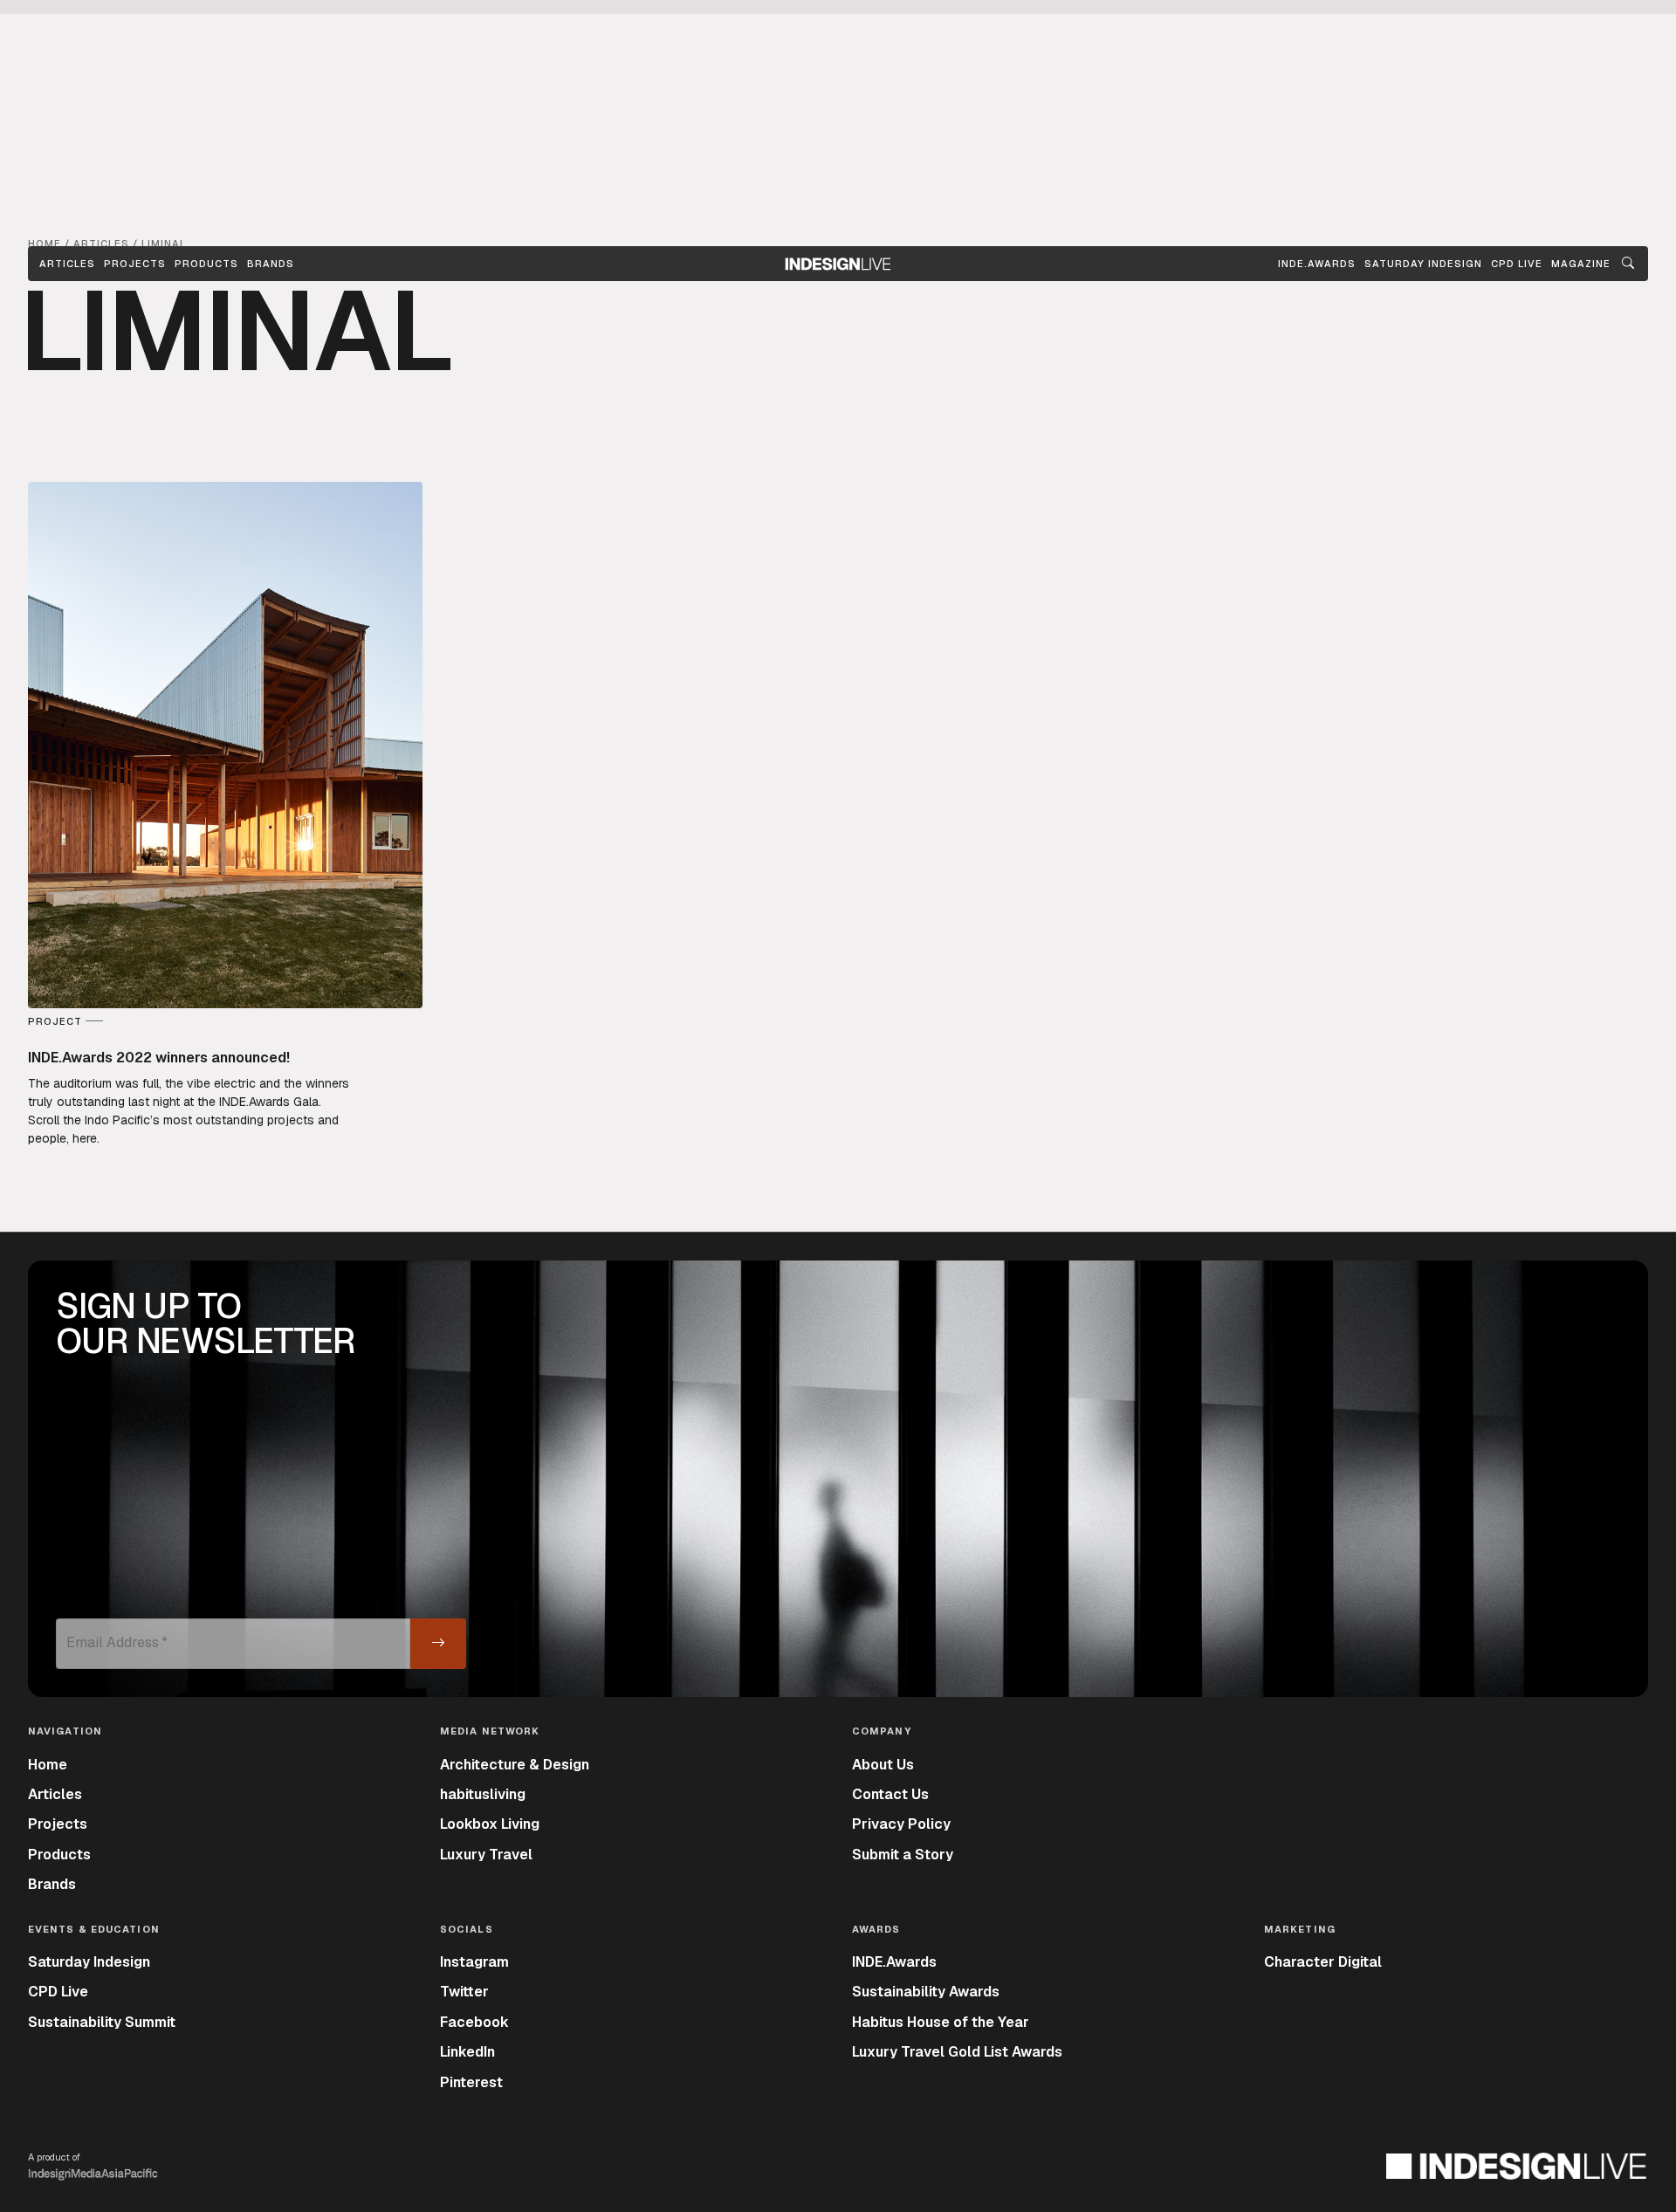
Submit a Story (903, 1855)
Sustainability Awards (926, 1992)
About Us (883, 1765)
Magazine (1581, 264)
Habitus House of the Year (941, 2022)
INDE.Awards (894, 1962)
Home (48, 1765)
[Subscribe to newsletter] (438, 1644)
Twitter (464, 1992)
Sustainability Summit (102, 2022)
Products (206, 264)
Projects (135, 264)
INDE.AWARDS (1317, 264)
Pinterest (471, 2082)
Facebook (474, 2022)
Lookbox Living (490, 1824)
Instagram (474, 1962)
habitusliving (483, 1794)
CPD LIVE (1517, 264)
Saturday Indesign (89, 1962)
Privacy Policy (901, 1824)
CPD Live (58, 1992)
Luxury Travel (486, 1855)
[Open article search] (1628, 264)
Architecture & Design (515, 1765)
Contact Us (890, 1794)
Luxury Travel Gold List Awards (957, 2052)
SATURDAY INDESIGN (1423, 264)
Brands (271, 264)
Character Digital (1323, 1962)
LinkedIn (467, 2052)
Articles (67, 264)
